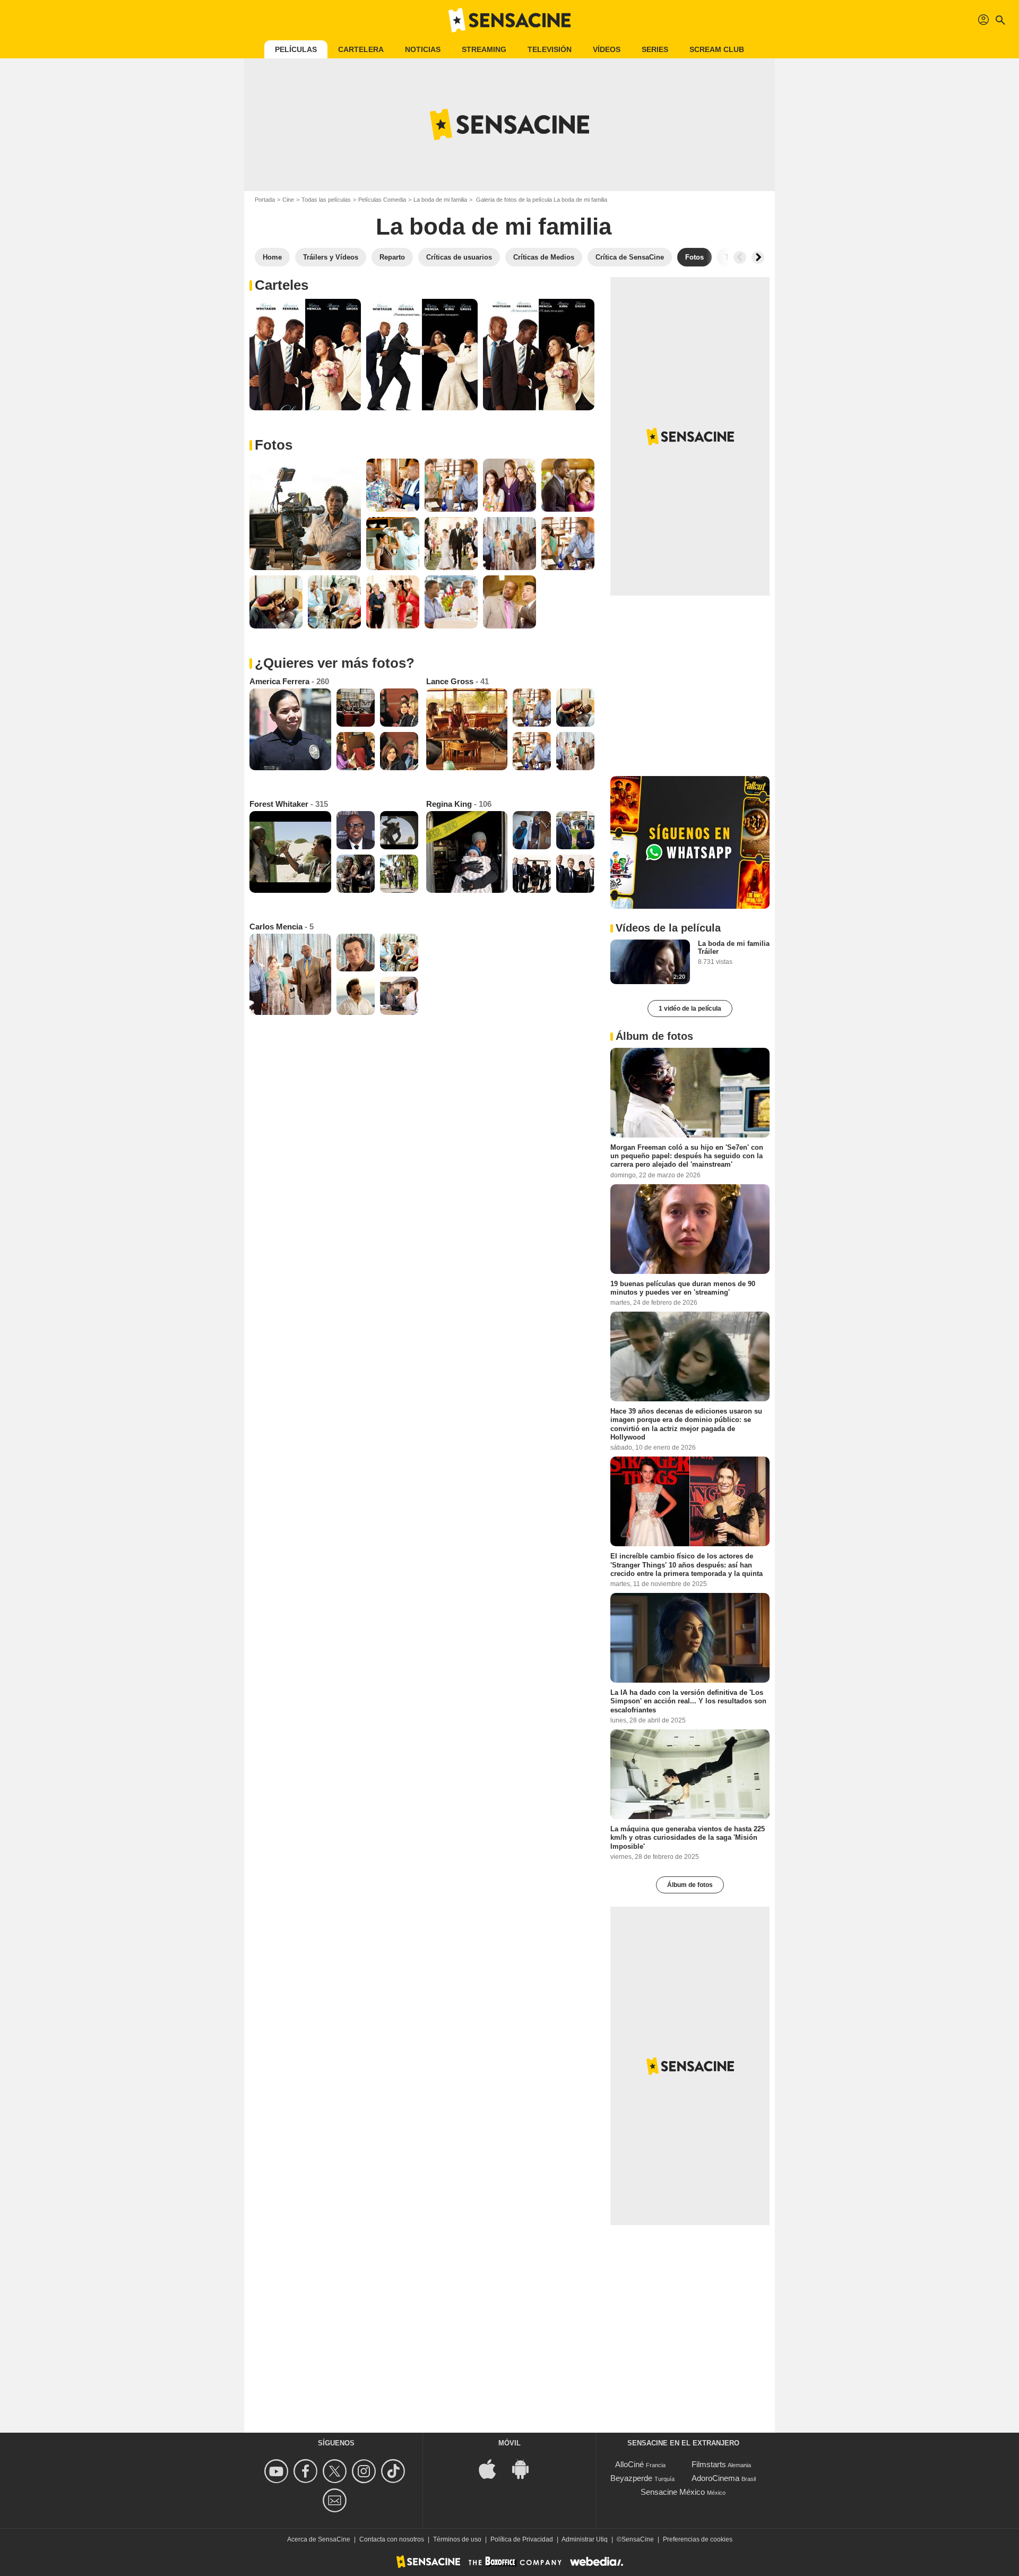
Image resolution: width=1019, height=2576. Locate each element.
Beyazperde (631, 2478)
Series (655, 49)
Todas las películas (326, 200)
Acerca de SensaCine (319, 2539)
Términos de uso (457, 2539)
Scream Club (717, 49)
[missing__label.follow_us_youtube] (278, 2471)
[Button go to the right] (758, 257)
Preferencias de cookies (698, 2539)
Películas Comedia (382, 200)
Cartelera (361, 49)
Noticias (423, 49)
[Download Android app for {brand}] (526, 2468)
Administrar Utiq (585, 2539)
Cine (288, 200)
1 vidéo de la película (690, 1009)
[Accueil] (509, 20)
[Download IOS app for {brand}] (493, 2468)
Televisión (550, 49)
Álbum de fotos (690, 1885)
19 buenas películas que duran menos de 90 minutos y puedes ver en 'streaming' (683, 1287)
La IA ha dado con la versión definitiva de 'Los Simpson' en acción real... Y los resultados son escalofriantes (688, 1701)
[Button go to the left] (740, 257)
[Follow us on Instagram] (365, 2471)
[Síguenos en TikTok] (395, 2471)
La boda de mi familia (440, 200)
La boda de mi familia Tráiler (734, 947)
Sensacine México (673, 2492)
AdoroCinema (715, 2478)
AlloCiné (629, 2464)
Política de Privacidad (522, 2539)
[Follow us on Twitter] (336, 2471)
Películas (296, 49)
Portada (265, 200)
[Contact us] (336, 2500)
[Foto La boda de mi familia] (305, 355)
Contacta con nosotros (392, 2539)
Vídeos (607, 49)
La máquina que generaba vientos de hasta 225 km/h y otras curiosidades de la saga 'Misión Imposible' (688, 1838)
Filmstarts (709, 2464)
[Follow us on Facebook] (307, 2471)
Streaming (484, 49)
